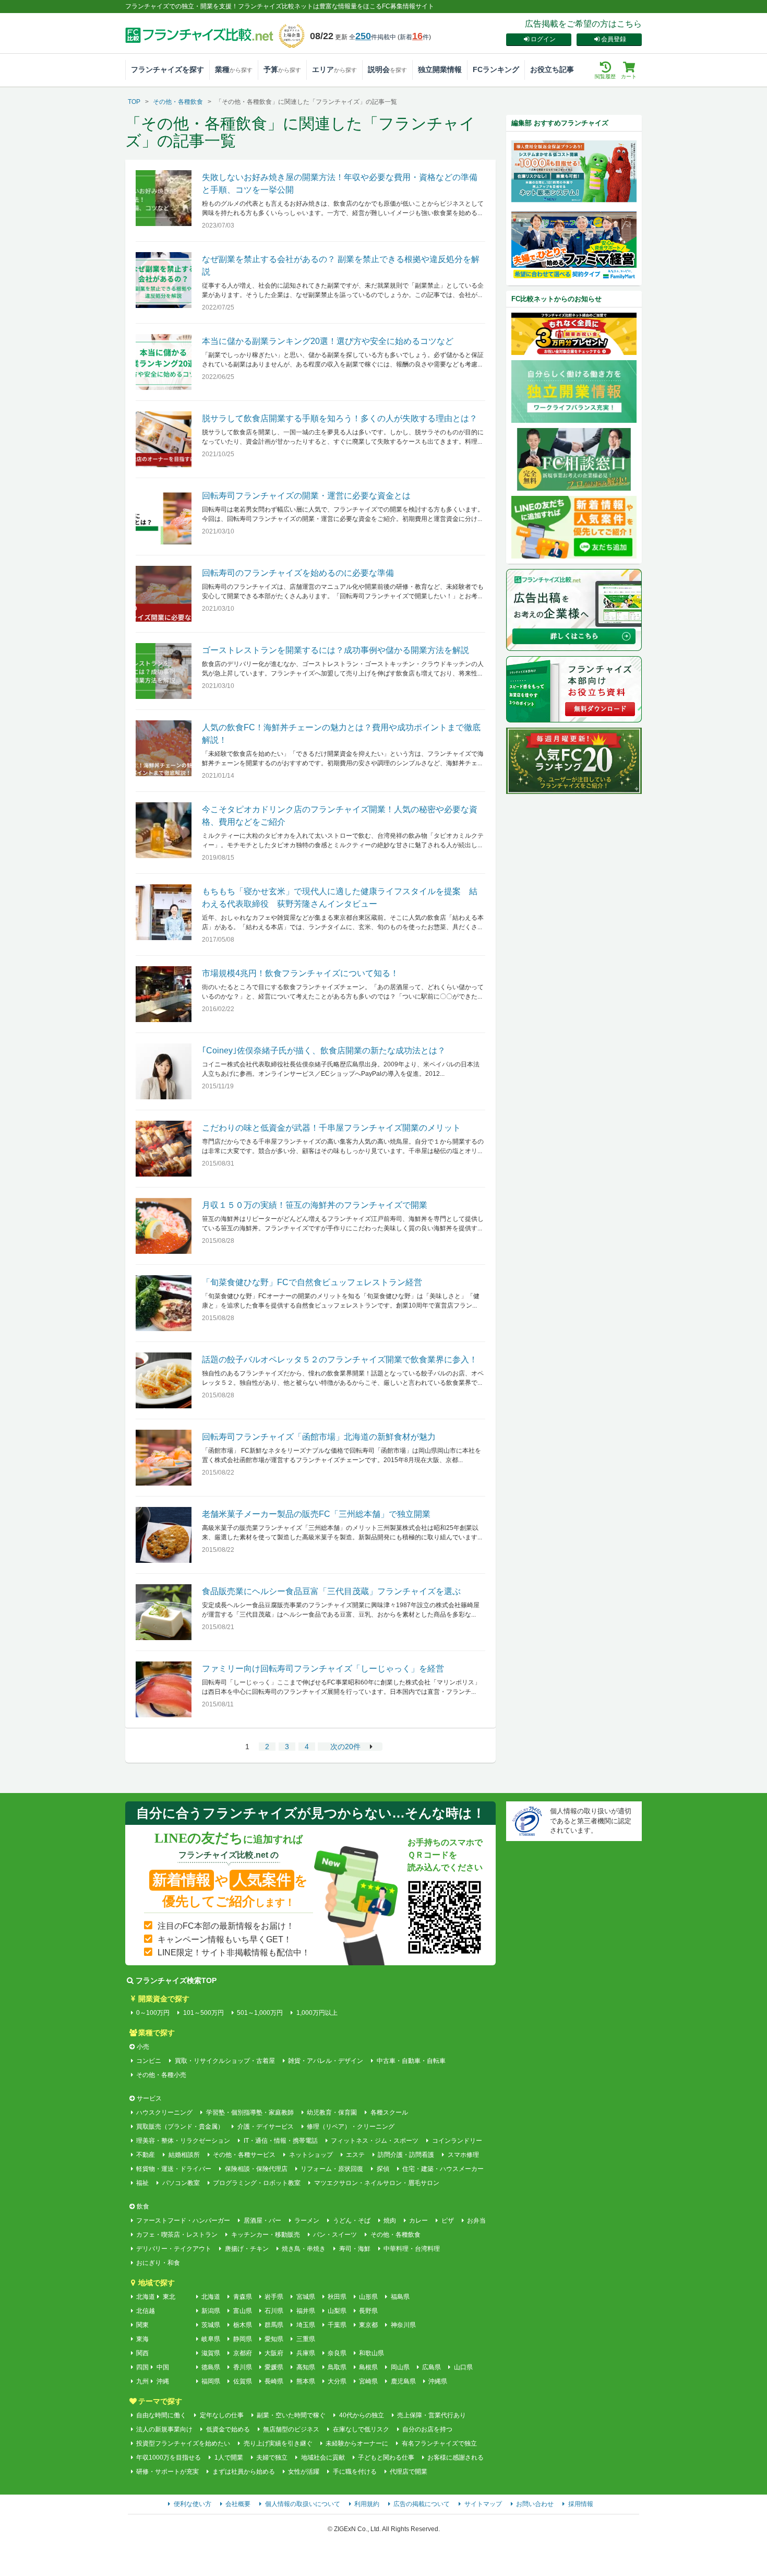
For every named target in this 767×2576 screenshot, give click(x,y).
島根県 (368, 2367)
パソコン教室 (181, 2183)
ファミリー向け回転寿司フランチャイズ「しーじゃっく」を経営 (323, 1669)
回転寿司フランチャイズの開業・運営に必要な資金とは (306, 496)
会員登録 (614, 39)
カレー (418, 2221)
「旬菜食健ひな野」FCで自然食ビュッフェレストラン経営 (312, 1282)
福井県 (305, 2311)
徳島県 (211, 2367)
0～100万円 (153, 2013)
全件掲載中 (373, 37)
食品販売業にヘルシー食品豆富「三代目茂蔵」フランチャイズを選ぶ (331, 1591)
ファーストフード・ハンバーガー (183, 2221)
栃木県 (242, 2325)
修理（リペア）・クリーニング (351, 2127)
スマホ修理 (463, 2155)
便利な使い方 (193, 2504)
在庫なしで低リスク (361, 2429)
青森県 (242, 2297)
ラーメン (307, 2221)
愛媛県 (274, 2367)
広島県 (432, 2367)
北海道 (146, 2297)
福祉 (142, 2183)
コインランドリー (457, 2141)
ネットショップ (311, 2155)
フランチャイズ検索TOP (176, 1980)
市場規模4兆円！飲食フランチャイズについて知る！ (300, 973)
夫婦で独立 (272, 2458)
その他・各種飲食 (178, 102)
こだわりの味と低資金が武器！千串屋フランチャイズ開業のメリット (331, 1128)
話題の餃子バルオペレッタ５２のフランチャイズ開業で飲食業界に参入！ (340, 1360)
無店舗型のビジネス (291, 2429)
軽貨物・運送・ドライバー (174, 2169)
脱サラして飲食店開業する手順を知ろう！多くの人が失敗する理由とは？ (340, 418)
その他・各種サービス (244, 2155)
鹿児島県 (403, 2381)
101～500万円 (203, 2013)
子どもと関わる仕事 (386, 2458)
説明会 (387, 69)
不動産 (146, 2155)
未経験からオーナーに (357, 2443)
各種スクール (389, 2112)
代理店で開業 (409, 2472)
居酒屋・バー (262, 2221)
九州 (142, 2381)
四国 (142, 2367)
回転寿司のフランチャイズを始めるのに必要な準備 (298, 573)
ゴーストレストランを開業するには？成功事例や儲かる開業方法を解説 (335, 650)
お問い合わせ (535, 2504)
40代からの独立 (361, 2415)
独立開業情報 (440, 69)
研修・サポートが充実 (167, 2472)
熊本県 (305, 2381)
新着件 (414, 37)
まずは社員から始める (243, 2472)
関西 (142, 2353)
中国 (163, 2367)
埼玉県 (305, 2325)
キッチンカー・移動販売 (265, 2235)
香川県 (242, 2367)
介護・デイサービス (265, 2127)
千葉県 (337, 2325)
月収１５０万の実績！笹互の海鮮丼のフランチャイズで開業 (315, 1205)
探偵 (383, 2169)
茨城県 (211, 2325)
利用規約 (367, 2504)
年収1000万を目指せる (169, 2458)
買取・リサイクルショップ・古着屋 (225, 2061)
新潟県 (211, 2311)
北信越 (146, 2311)
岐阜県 (211, 2339)
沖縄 (163, 2381)
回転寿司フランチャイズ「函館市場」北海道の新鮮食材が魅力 (319, 1437)
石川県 (274, 2311)
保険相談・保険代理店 (256, 2169)
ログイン (543, 39)
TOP (134, 102)
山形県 (368, 2297)
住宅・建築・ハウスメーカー (443, 2169)
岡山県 (400, 2367)
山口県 (463, 2367)
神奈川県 (403, 2325)
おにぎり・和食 (158, 2263)
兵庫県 (305, 2353)
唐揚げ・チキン (247, 2249)
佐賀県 (242, 2381)
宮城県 (305, 2297)
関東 (142, 2325)
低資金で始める (228, 2429)
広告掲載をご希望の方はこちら (583, 24)
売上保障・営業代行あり (432, 2415)
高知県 (305, 2367)
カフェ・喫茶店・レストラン (177, 2235)
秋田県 (337, 2297)
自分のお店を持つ (427, 2429)
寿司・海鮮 (355, 2249)
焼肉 (390, 2221)
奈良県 (337, 2353)
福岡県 (211, 2381)
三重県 (305, 2339)
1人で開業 (229, 2458)
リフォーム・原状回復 (332, 2169)
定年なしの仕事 (221, 2415)
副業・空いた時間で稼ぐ (291, 2415)
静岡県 (242, 2339)
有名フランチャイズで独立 (439, 2443)
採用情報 (581, 2504)
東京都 (368, 2325)
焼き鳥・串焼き (304, 2249)
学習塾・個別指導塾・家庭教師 (250, 2112)
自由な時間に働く (161, 2415)
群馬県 (274, 2325)
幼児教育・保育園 (332, 2112)
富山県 (242, 2311)
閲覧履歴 (605, 76)
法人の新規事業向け (164, 2429)
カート (629, 76)
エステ (355, 2155)
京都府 (242, 2353)
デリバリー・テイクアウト (174, 2249)
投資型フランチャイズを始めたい (183, 2443)
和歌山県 (371, 2353)
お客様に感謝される (456, 2458)
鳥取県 (337, 2367)
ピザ (447, 2221)
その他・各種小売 (161, 2075)
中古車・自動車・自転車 (411, 2061)
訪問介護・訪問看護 (406, 2155)
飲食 (143, 2206)
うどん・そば (351, 2221)
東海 (142, 2339)
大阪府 (274, 2353)
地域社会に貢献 (323, 2458)
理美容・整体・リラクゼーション (183, 2141)
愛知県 (274, 2339)
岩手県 (274, 2297)
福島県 (400, 2297)
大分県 (337, 2381)
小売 (143, 2047)
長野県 (368, 2311)
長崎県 (274, 2381)
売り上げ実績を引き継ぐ (278, 2443)
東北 (169, 2297)
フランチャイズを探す (167, 69)
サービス (149, 2098)
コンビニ (149, 2061)
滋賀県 (211, 2353)
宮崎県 (368, 2381)
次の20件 (345, 1747)
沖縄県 (438, 2381)
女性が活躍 (304, 2472)
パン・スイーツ (335, 2235)
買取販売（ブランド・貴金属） (180, 2127)
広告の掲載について (422, 2504)
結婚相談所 (184, 2155)
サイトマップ (483, 2504)
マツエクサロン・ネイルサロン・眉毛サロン (376, 2183)
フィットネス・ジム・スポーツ (375, 2141)
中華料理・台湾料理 (412, 2249)
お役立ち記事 (552, 69)
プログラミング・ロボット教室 (257, 2183)
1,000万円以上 (317, 2013)
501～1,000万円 (260, 2013)
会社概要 (238, 2504)
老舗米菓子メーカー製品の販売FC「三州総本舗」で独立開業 (316, 1514)
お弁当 (476, 2221)
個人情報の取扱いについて (303, 2504)
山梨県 (337, 2311)
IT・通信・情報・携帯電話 (280, 2141)
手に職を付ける (355, 2472)
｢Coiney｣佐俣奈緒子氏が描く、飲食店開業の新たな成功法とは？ (324, 1050)
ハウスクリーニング (164, 2112)
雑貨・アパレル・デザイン (326, 2061)
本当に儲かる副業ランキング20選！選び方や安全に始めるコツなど (328, 341)
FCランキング (496, 69)
